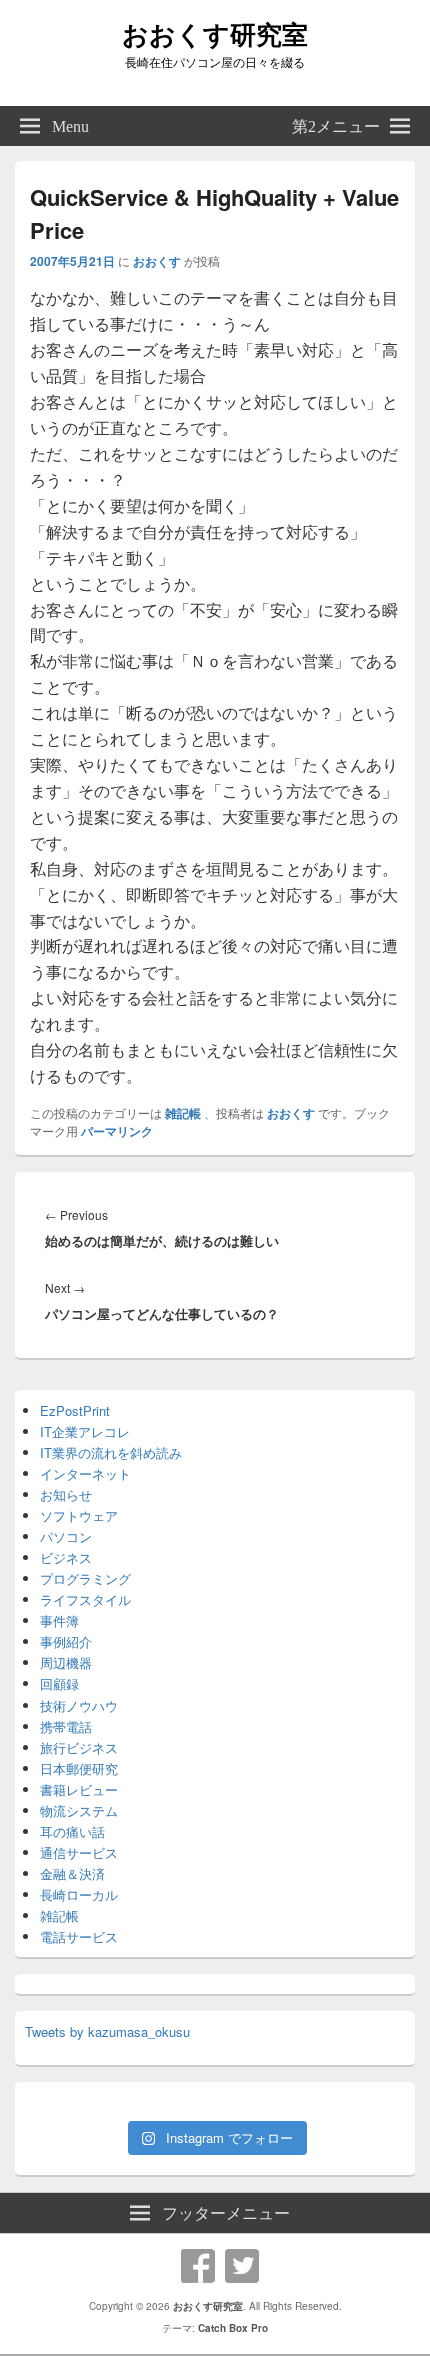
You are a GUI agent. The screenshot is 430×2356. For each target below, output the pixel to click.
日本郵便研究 (79, 1768)
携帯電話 (66, 1726)
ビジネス (66, 1557)
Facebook (198, 2266)
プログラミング (85, 1578)
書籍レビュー (79, 1789)
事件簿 (59, 1620)
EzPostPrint (75, 1410)
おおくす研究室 (215, 33)
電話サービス (79, 1936)
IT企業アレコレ (85, 1431)
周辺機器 (66, 1662)
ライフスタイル (85, 1599)
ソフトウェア (79, 1515)
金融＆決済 (72, 1873)
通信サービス (79, 1852)
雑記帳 (183, 1113)
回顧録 (59, 1683)
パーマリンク (117, 1131)
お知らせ (66, 1494)
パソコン (66, 1536)
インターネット (85, 1473)
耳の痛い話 (72, 1831)
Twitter (242, 2266)
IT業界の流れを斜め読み (111, 1452)
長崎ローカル (79, 1894)
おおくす (157, 261)
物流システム (79, 1810)
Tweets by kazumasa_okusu (107, 2031)
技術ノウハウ (79, 1705)
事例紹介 (66, 1641)
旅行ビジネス (79, 1747)
